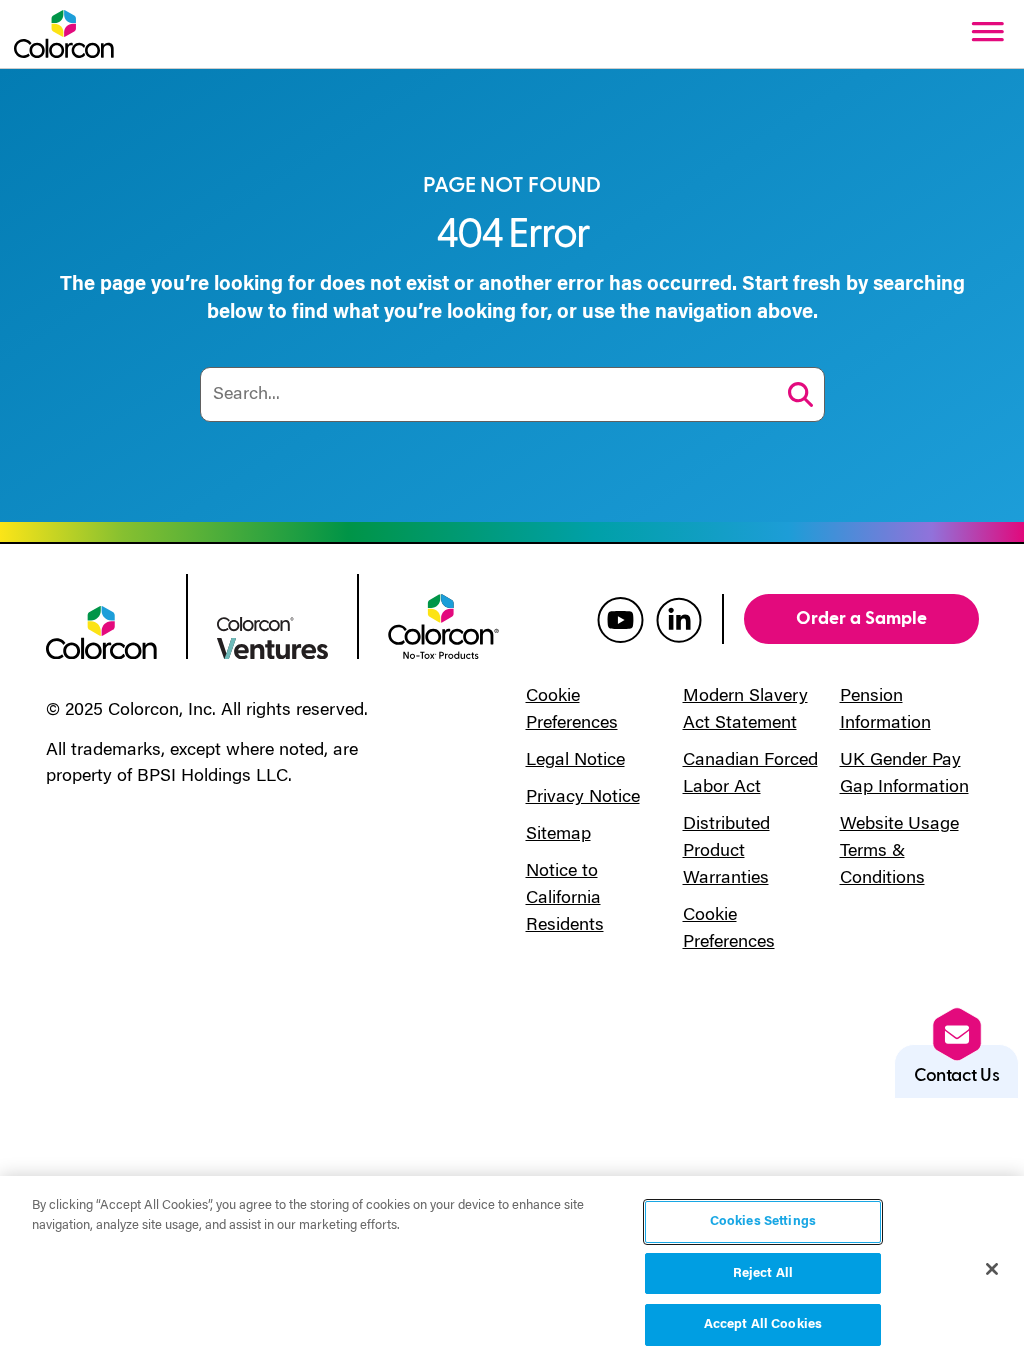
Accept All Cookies (763, 1324)
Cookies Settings (763, 1221)
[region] (512, 1271)
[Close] (992, 1269)
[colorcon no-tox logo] (443, 625)
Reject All (763, 1273)
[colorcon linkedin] (679, 619)
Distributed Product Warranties (726, 852)
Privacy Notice (583, 798)
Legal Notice (575, 761)
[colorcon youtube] (620, 619)
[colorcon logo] (101, 631)
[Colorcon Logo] (64, 34)
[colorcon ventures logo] (272, 636)
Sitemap (558, 835)
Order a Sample (861, 618)
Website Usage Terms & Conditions (899, 852)
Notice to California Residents (565, 899)
